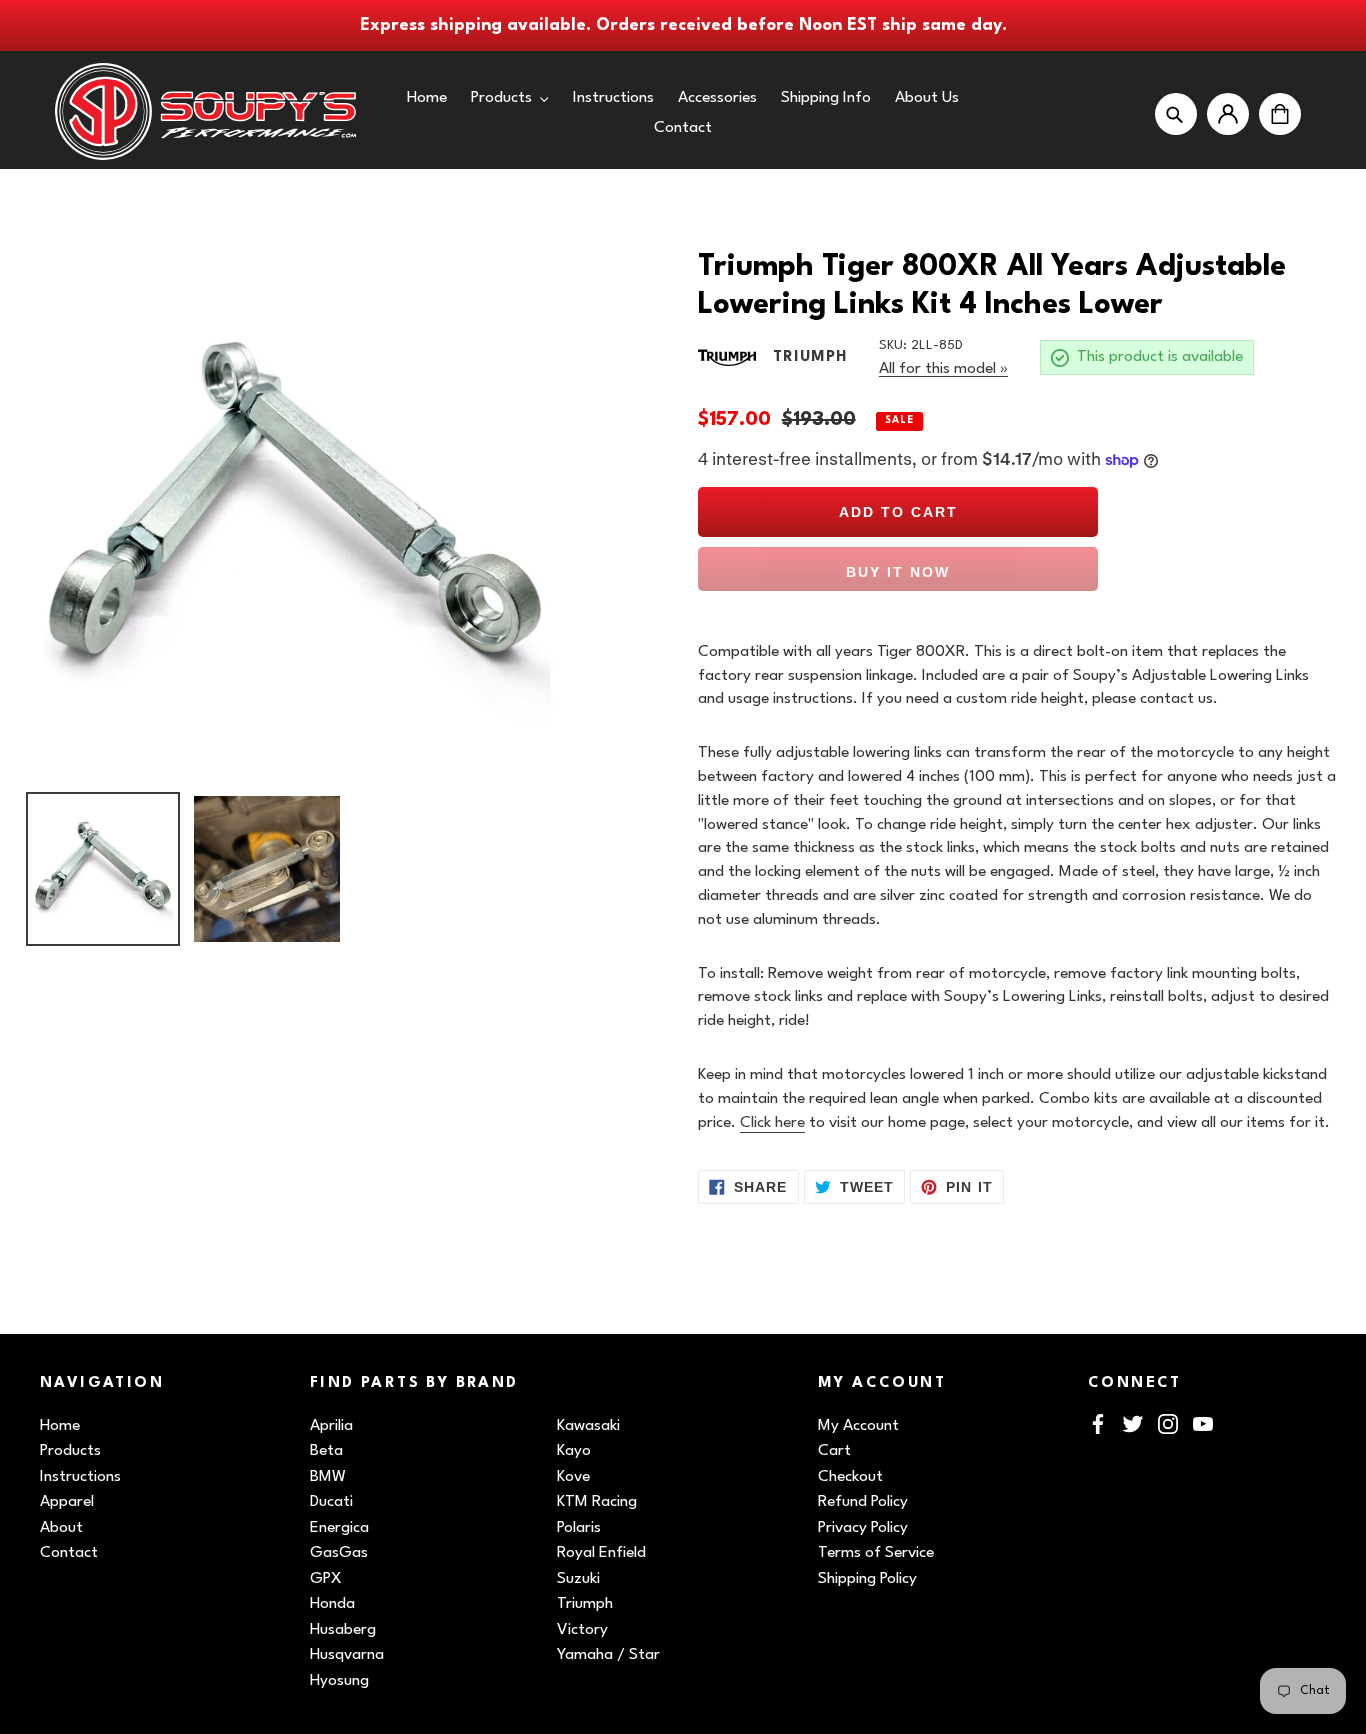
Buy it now (898, 572)
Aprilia (331, 1426)
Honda (332, 1604)
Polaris (579, 1528)
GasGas (339, 1553)
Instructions (80, 1477)
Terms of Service (876, 1553)
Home (60, 1426)
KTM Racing (597, 1502)
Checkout (850, 1477)
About (61, 1528)
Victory (582, 1630)
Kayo (574, 1451)
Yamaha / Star (608, 1655)
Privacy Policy (863, 1528)
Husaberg (343, 1630)
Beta (326, 1451)
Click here (772, 1123)
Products (70, 1451)
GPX (326, 1579)
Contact (69, 1553)
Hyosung (339, 1681)
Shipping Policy (867, 1579)
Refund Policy (863, 1502)
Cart (834, 1451)
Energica (339, 1528)
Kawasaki (588, 1426)
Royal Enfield (601, 1553)
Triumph (585, 1604)
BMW (328, 1477)
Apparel (67, 1502)
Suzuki (578, 1579)
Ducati (331, 1502)
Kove (573, 1477)
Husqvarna (347, 1655)
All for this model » (943, 369)
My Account (858, 1426)
